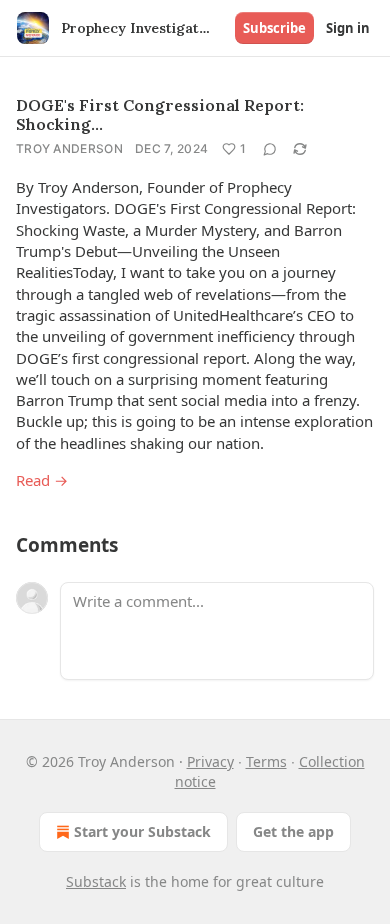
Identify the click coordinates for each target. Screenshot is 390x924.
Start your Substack (142, 831)
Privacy (210, 761)
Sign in (348, 28)
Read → (42, 480)
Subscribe (274, 28)
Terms (266, 761)
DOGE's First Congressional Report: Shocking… (160, 114)
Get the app (293, 831)
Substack (96, 881)
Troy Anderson (69, 148)
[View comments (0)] (270, 149)
